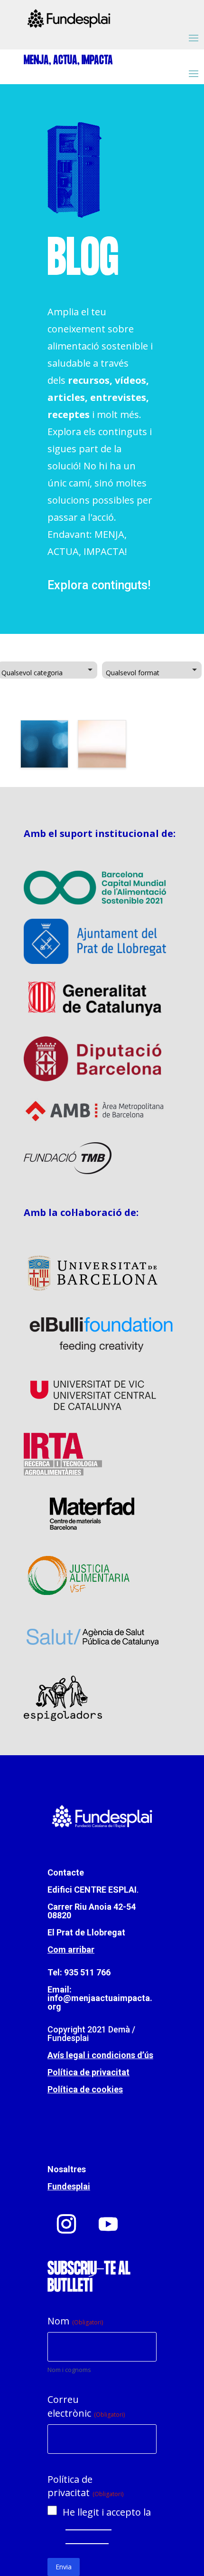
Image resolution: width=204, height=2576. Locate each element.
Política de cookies (85, 2089)
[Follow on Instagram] (66, 2224)
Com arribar (71, 1949)
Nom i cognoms (69, 2370)
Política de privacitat (88, 2072)
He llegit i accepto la (107, 2526)
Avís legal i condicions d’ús (100, 2055)
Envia (64, 2567)
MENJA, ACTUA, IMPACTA (68, 61)
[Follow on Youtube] (108, 2224)
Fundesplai (69, 2186)
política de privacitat (87, 2532)
